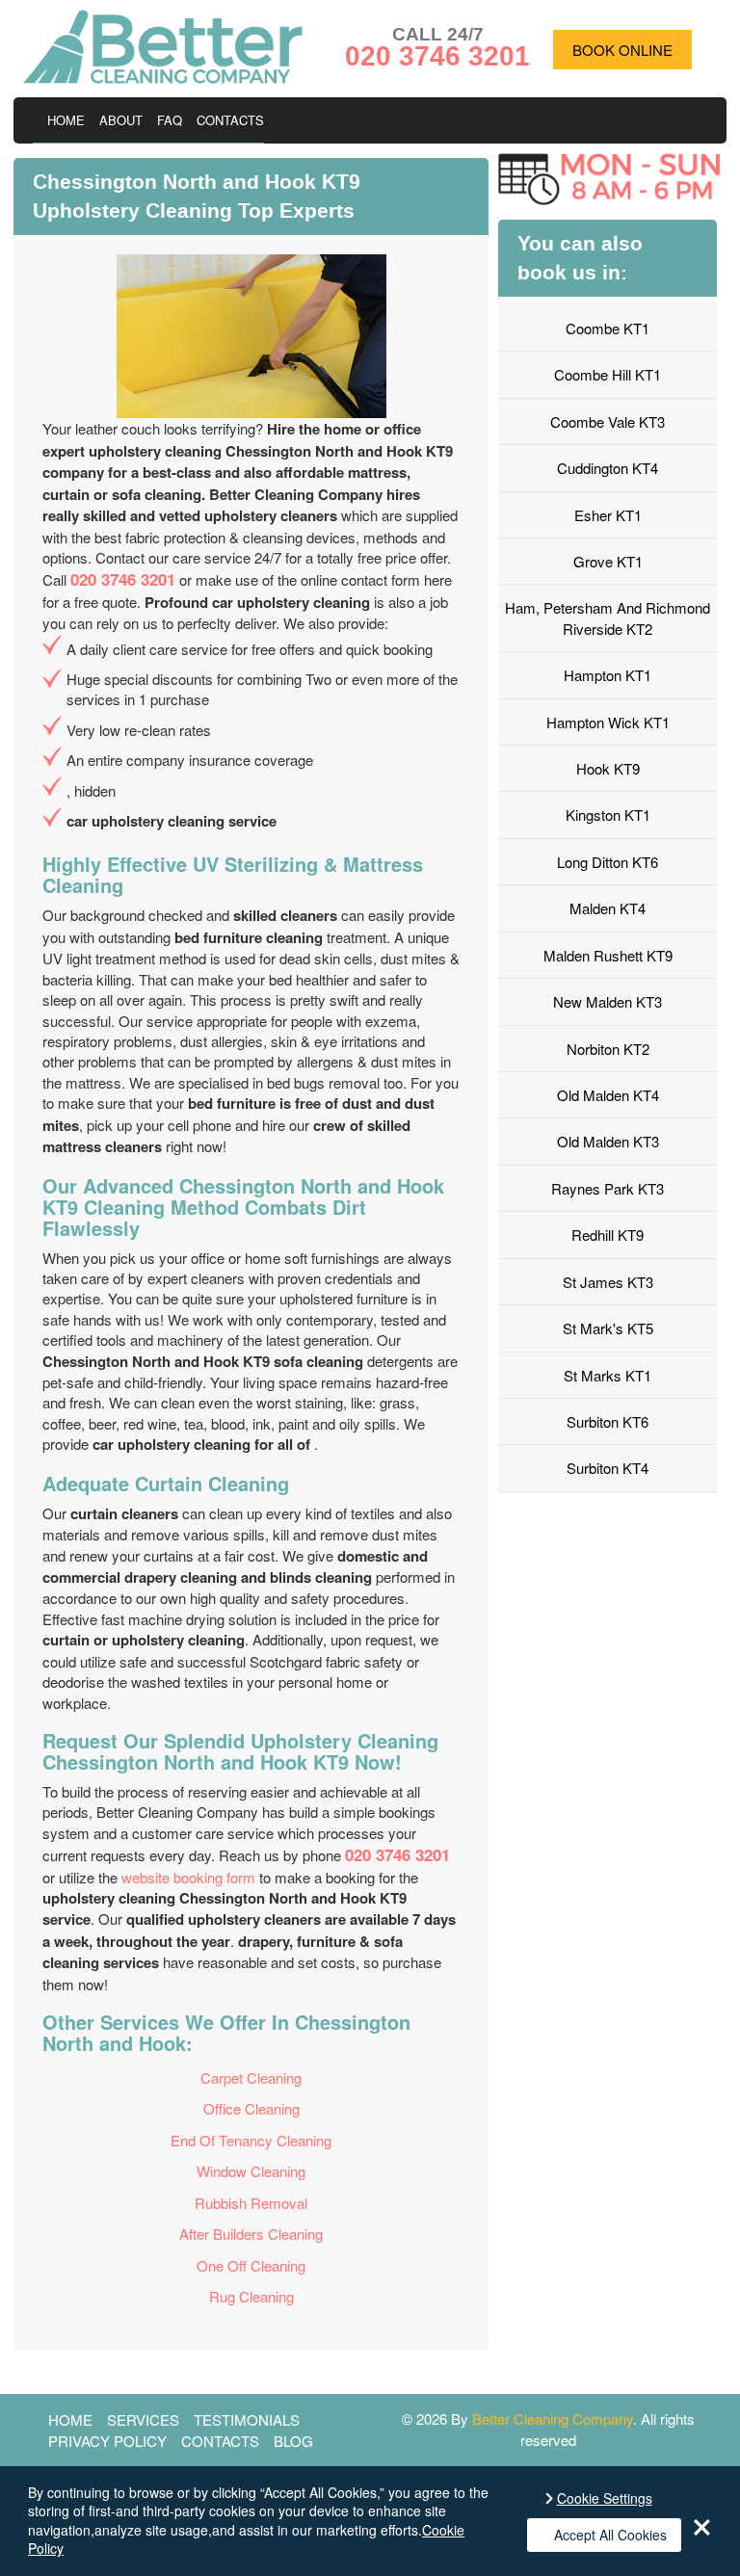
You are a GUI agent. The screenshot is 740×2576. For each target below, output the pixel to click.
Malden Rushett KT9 (608, 955)
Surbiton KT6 (608, 1421)
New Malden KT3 (608, 1001)
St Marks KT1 (608, 1375)
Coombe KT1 (608, 328)
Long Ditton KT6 (608, 862)
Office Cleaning (251, 2108)
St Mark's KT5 (608, 1328)
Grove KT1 (608, 561)
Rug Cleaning (251, 2296)
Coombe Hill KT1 (608, 374)
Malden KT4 (608, 908)
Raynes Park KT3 (608, 1188)
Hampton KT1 (608, 675)
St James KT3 (608, 1282)
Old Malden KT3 (608, 1141)
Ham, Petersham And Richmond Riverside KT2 (608, 618)
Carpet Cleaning (251, 2077)
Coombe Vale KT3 (608, 421)
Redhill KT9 (608, 1235)
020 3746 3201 (123, 579)
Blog (293, 2441)
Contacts (230, 120)
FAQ (170, 120)
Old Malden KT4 (608, 1095)
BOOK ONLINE (622, 50)
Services (143, 2419)
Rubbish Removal (251, 2203)
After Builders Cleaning (251, 2234)
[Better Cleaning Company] (163, 78)
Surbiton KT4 (608, 1468)
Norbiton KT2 (608, 1049)
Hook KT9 (608, 768)
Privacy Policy (107, 2441)
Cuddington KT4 (608, 468)
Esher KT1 (608, 515)
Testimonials (247, 2419)
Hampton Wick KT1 (608, 722)
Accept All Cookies (610, 2535)
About (121, 120)
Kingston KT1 (608, 815)
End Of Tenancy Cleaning (251, 2140)
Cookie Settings (605, 2498)
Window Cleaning (251, 2171)
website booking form (188, 1877)
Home (66, 120)
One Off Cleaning (251, 2265)
